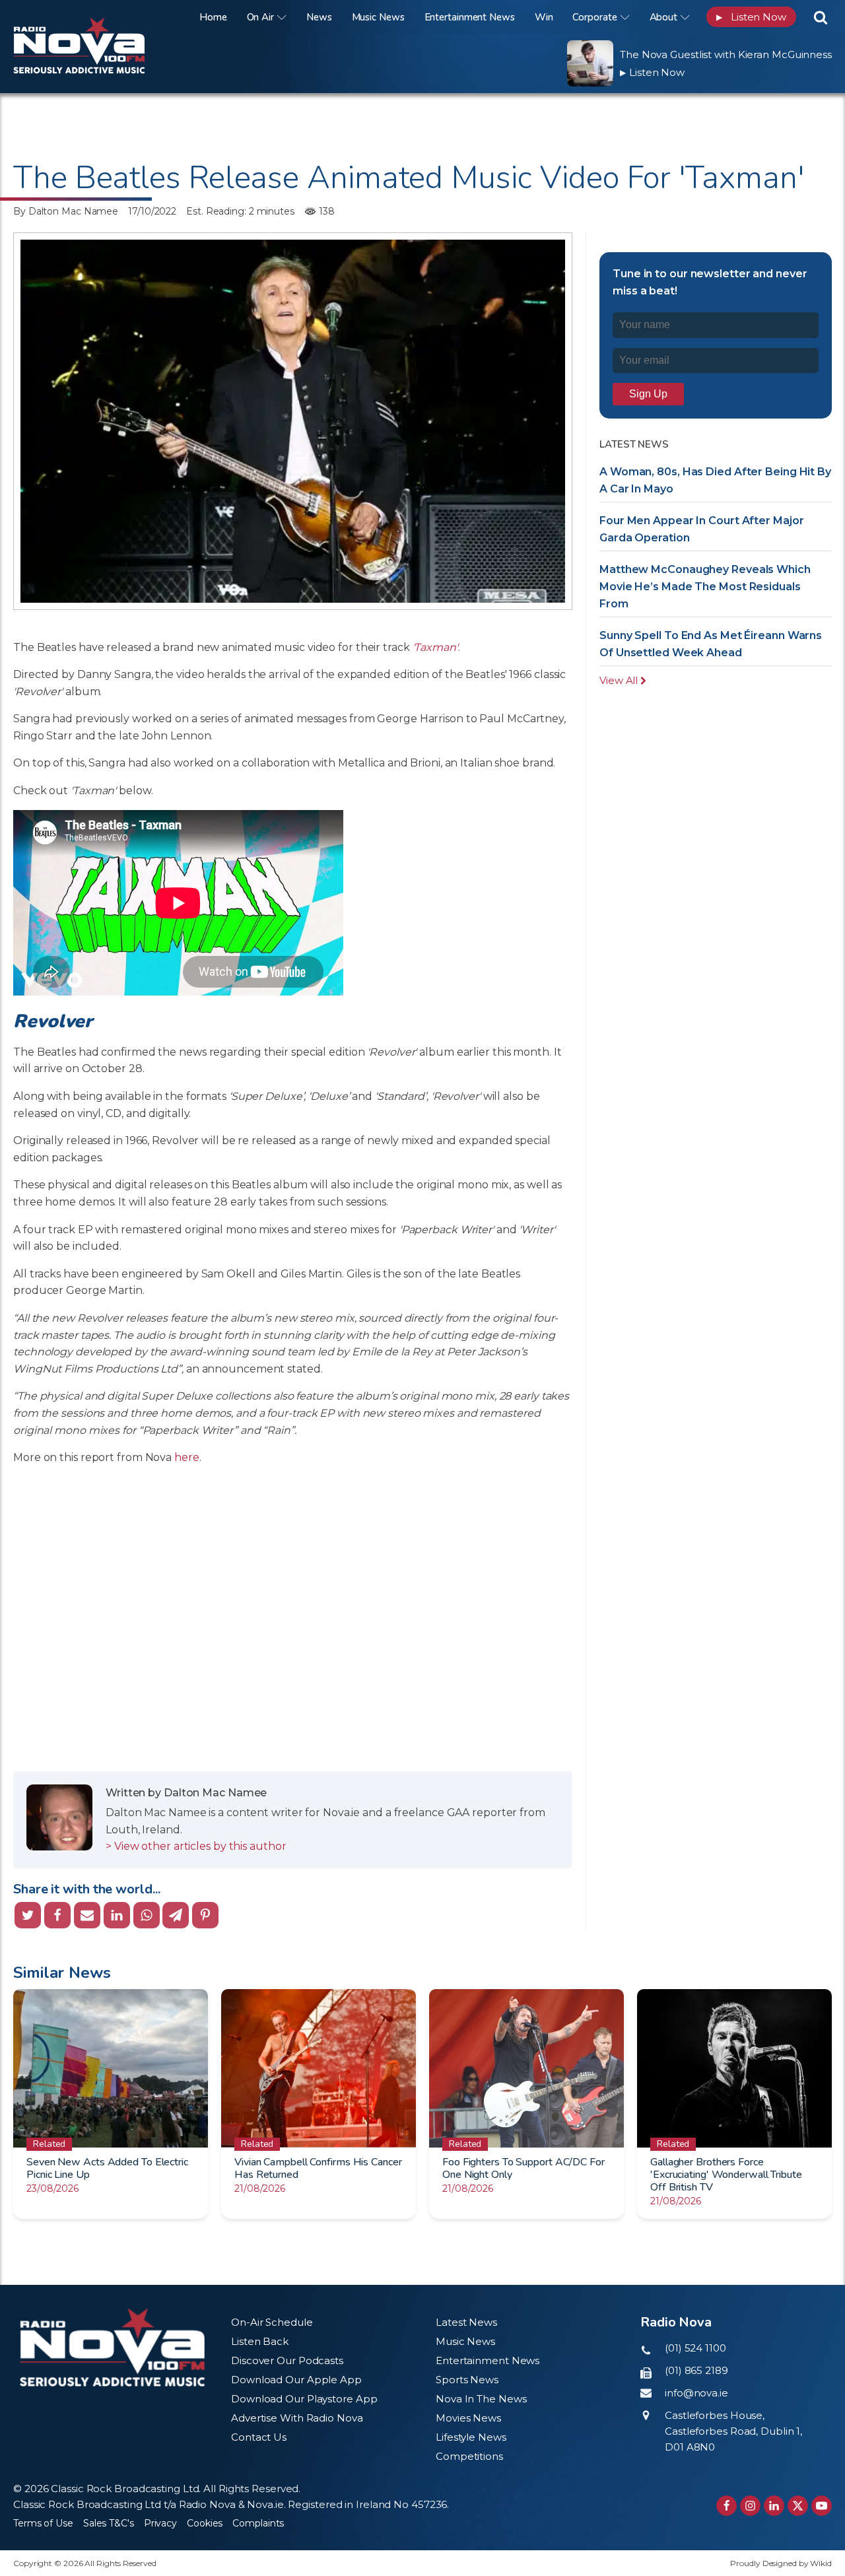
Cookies (205, 2523)
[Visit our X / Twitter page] (798, 2506)
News (319, 17)
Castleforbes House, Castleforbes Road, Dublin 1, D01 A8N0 (733, 2431)
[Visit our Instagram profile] (750, 2506)
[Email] (87, 1915)
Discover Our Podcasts (287, 2360)
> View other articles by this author (196, 1846)
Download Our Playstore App (304, 2399)
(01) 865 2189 (696, 2370)
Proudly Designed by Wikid (781, 2563)
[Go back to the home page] (96, 17)
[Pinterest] (205, 1915)
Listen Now (751, 17)
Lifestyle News (471, 2437)
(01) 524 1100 (695, 2348)
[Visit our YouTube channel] (822, 2506)
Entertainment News (470, 17)
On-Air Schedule (272, 2322)
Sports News (467, 2380)
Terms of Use (43, 2523)
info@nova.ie (696, 2393)
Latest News (466, 2322)
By (66, 211)
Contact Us (259, 2437)
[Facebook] (57, 1915)
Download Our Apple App (296, 2380)
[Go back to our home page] (112, 2347)
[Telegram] (176, 1915)
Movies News (468, 2418)
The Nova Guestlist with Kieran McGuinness (726, 54)
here (187, 1457)
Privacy (160, 2523)
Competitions (469, 2456)
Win (544, 17)
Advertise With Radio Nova (297, 2418)
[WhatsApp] (147, 1915)
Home (213, 17)
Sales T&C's (109, 2523)
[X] (28, 1915)
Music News (378, 17)
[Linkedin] (117, 1915)
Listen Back (260, 2341)
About (664, 17)
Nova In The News (481, 2399)
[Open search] (821, 17)
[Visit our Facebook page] (727, 2506)
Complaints (258, 2523)
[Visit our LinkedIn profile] (774, 2506)
